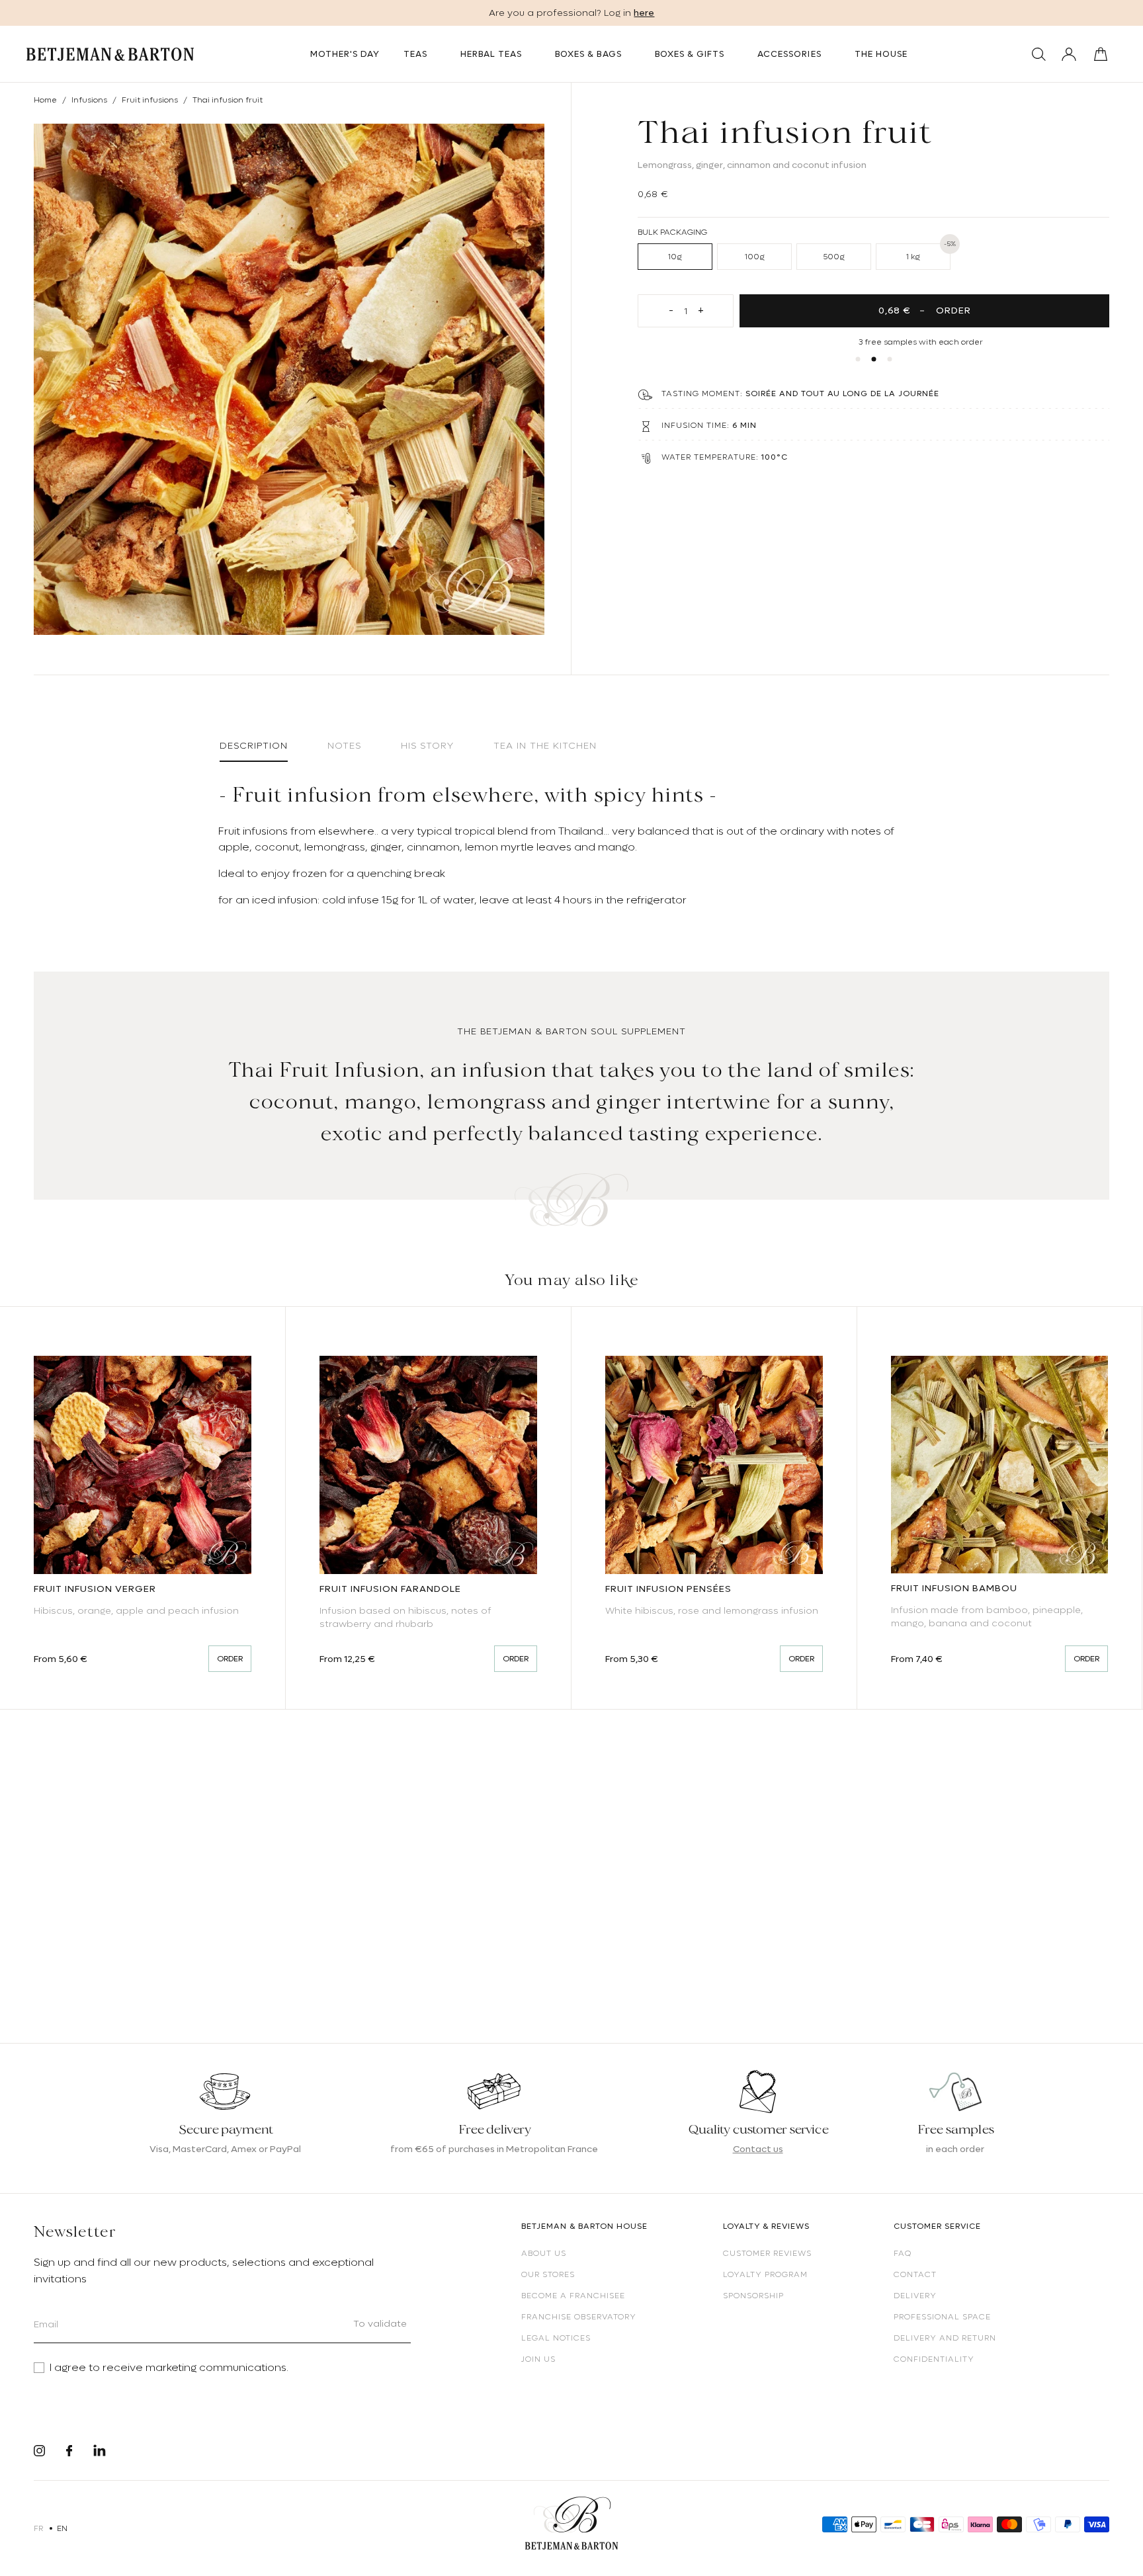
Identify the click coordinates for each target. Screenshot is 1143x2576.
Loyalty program (765, 2274)
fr (39, 2528)
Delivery (915, 2296)
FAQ (903, 2253)
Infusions (89, 100)
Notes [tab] (344, 745)
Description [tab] (254, 745)
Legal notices (556, 2338)
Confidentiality (934, 2359)
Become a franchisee (573, 2296)
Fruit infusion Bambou (954, 1588)
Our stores (548, 2274)
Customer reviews (767, 2253)
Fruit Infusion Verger (95, 1589)
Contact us (758, 2149)
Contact (915, 2274)
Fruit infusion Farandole (390, 1589)
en (63, 2528)
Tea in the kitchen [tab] (545, 745)
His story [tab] (427, 745)
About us (544, 2253)
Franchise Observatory (579, 2317)
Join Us (538, 2359)
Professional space (942, 2317)
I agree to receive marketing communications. (169, 2368)
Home (45, 100)
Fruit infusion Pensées (668, 1589)
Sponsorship (753, 2296)
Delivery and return (945, 2338)
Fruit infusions (150, 100)
